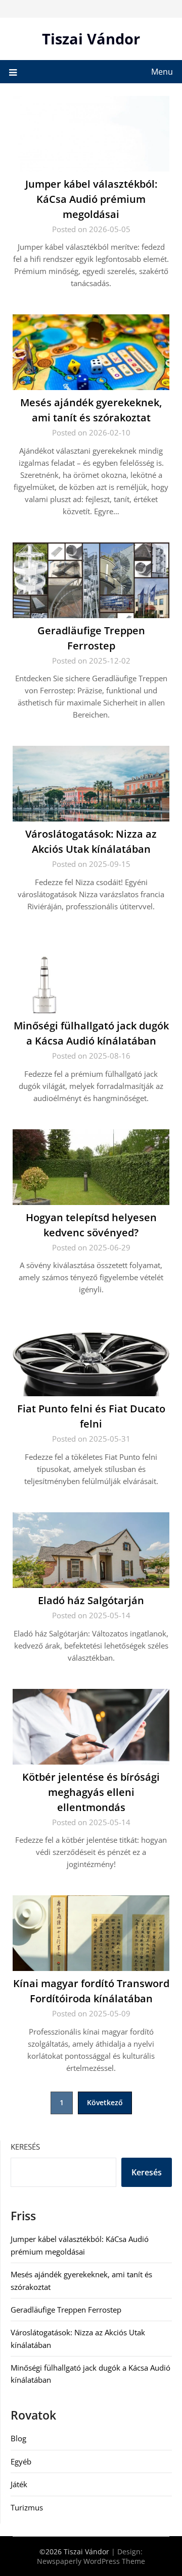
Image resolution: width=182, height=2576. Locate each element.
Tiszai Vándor (91, 39)
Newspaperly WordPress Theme (91, 2561)
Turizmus (27, 2507)
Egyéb (21, 2461)
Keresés (25, 2147)
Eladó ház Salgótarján (91, 1600)
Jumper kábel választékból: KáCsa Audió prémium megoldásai (91, 199)
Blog (18, 2438)
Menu (162, 72)
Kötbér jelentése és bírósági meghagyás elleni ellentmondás (91, 1792)
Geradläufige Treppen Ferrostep (66, 2310)
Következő (105, 2102)
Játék (19, 2484)
